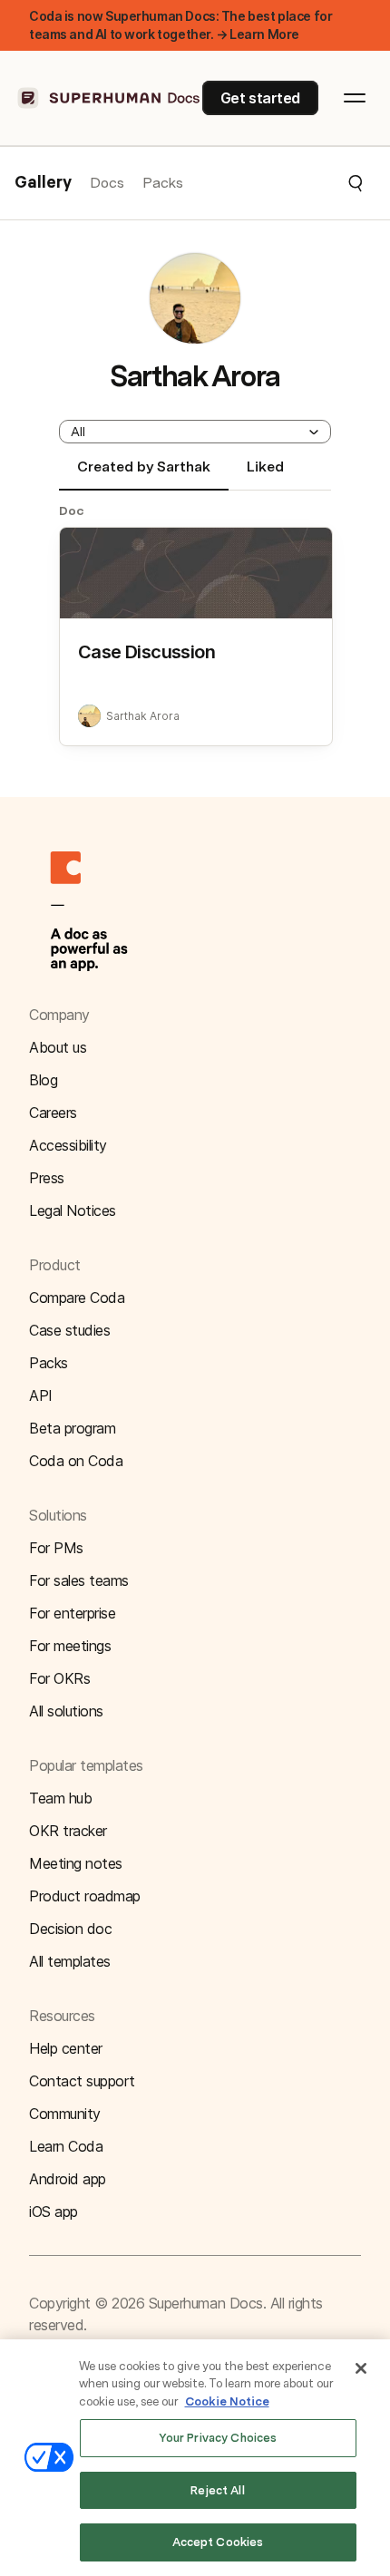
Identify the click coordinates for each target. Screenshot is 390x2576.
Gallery (43, 183)
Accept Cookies (218, 2542)
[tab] (144, 474)
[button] (274, 183)
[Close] (361, 2368)
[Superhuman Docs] (110, 98)
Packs (163, 183)
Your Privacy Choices (218, 2438)
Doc (72, 510)
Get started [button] (260, 98)
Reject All (217, 2490)
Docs (107, 183)
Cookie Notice (227, 2401)
